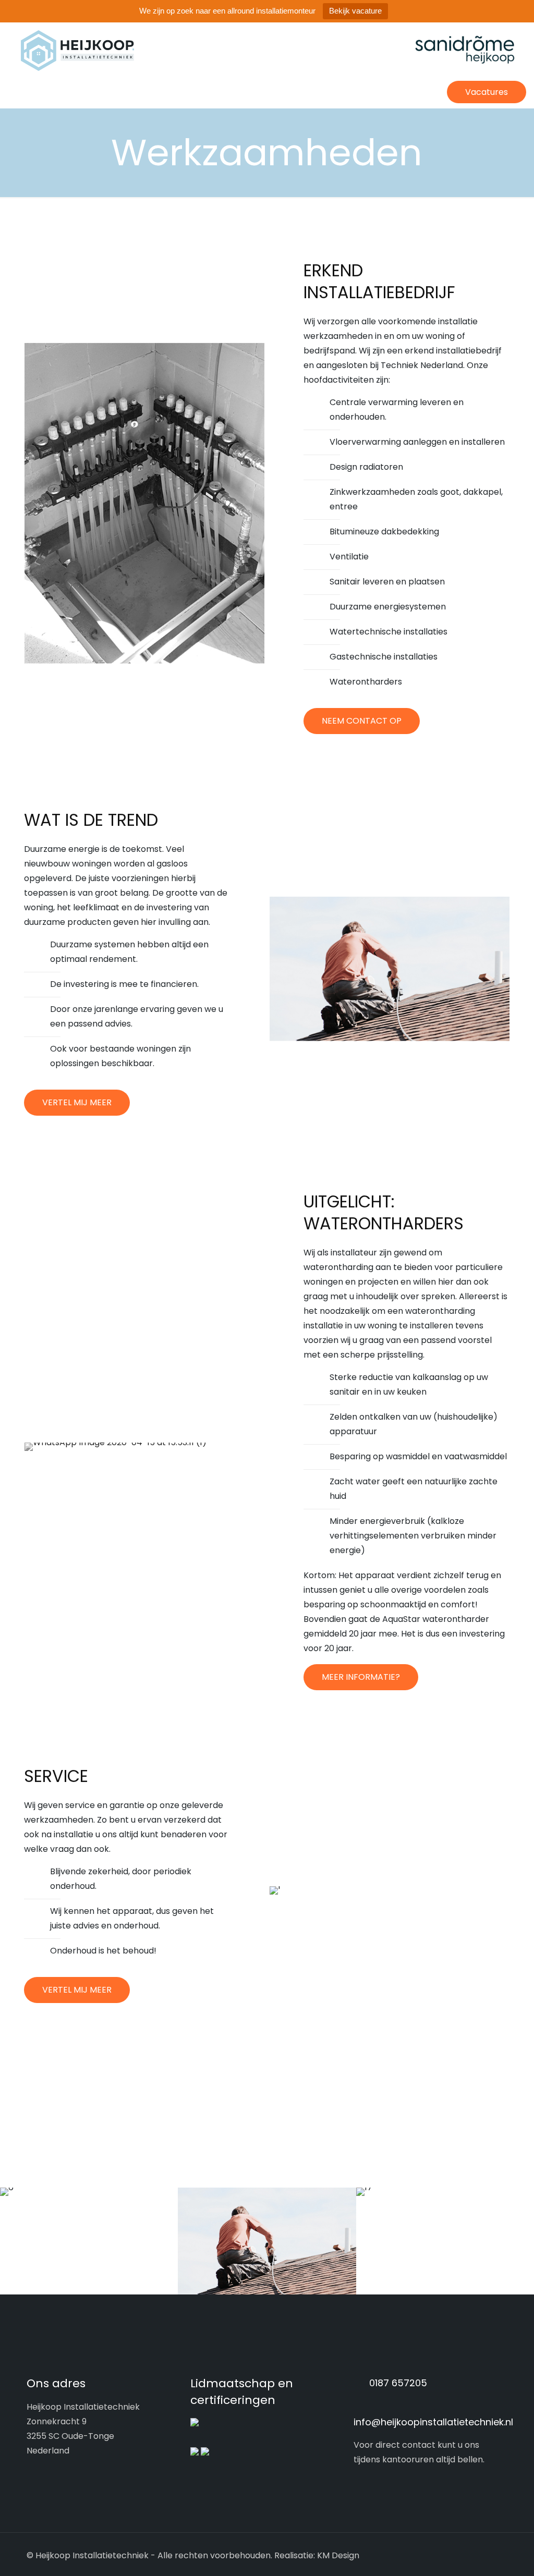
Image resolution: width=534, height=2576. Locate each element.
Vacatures (487, 92)
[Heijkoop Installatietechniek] (267, 51)
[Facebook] (440, 2555)
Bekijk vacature (355, 11)
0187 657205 (398, 2383)
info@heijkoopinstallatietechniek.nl (433, 2422)
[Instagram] (454, 2555)
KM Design (338, 2555)
